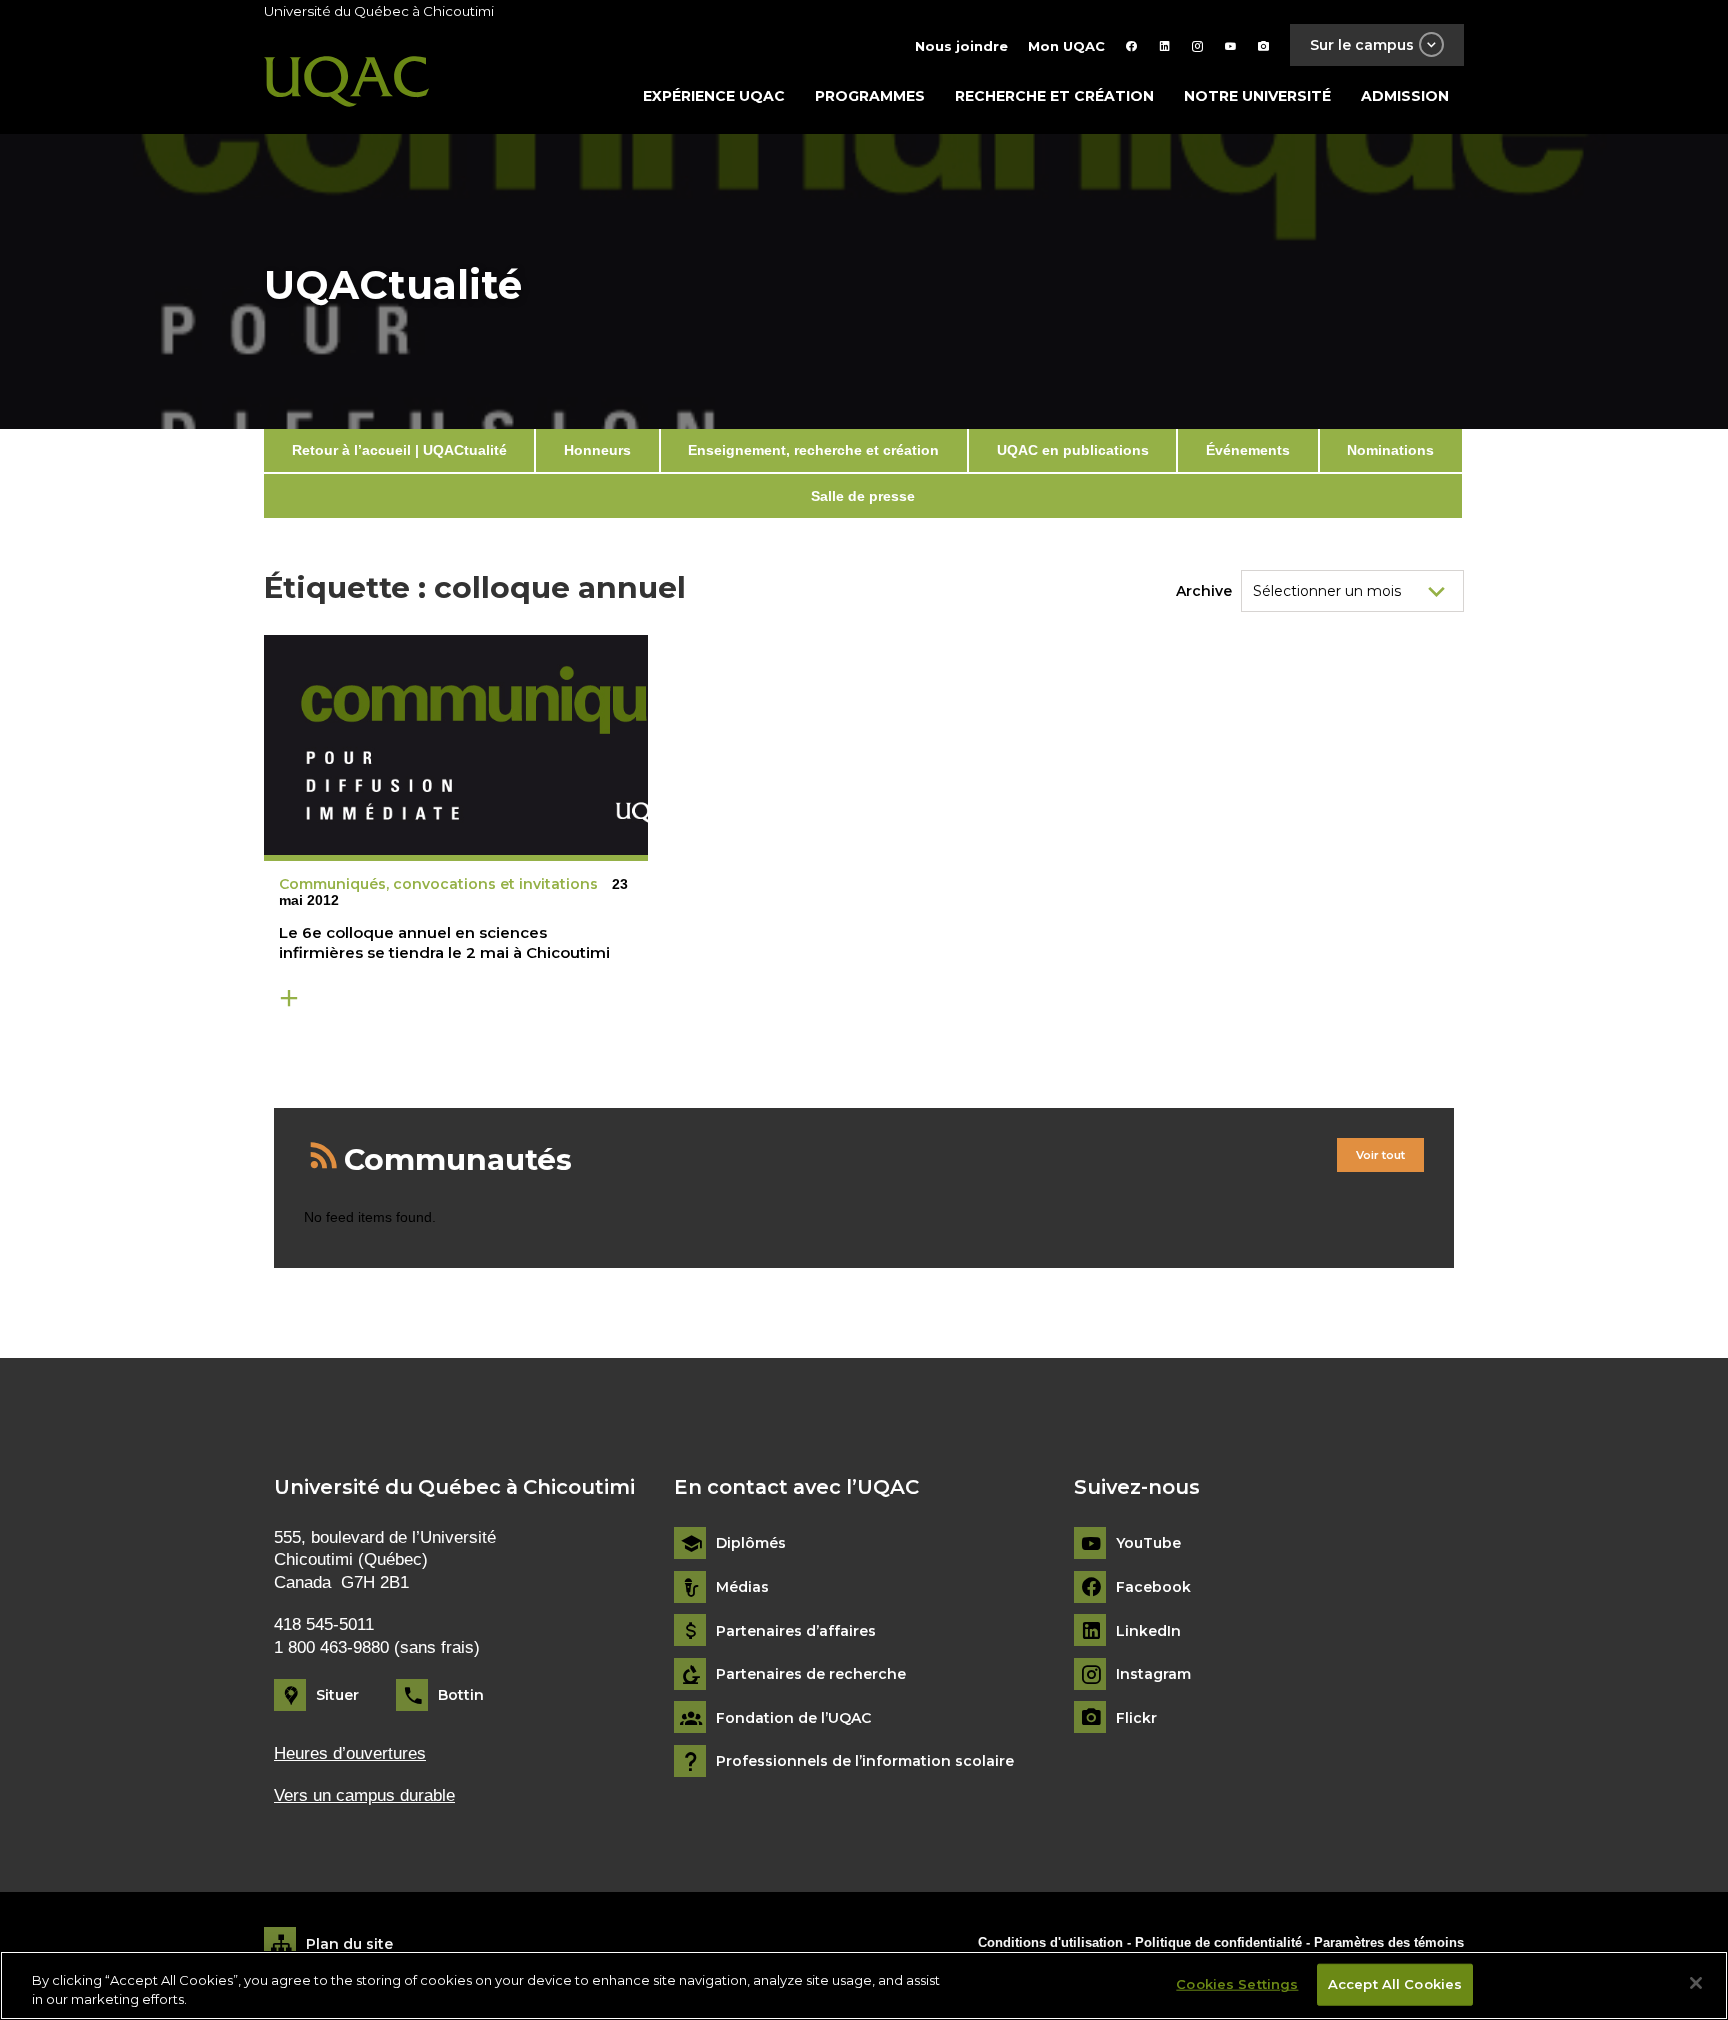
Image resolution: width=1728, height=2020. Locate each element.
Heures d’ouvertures (350, 1753)
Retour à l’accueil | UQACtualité (399, 450)
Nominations (1390, 450)
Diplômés (751, 1543)
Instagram (1153, 1674)
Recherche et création (1054, 96)
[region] (864, 1985)
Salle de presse (863, 496)
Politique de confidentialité (1220, 1942)
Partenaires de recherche (811, 1674)
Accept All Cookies (1395, 1984)
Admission (1405, 96)
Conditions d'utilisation (1050, 1942)
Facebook (1153, 1587)
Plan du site (349, 1944)
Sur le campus (1362, 45)
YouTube (1148, 1543)
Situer (337, 1695)
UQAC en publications (1073, 450)
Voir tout (1380, 1155)
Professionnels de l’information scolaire (865, 1761)
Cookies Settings (1237, 1984)
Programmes (870, 96)
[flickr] (1263, 46)
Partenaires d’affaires (796, 1631)
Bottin (461, 1695)
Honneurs (597, 450)
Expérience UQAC (714, 96)
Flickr (1136, 1718)
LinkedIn (1148, 1631)
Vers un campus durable (364, 1795)
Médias (742, 1587)
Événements (1248, 450)
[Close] (1696, 1983)
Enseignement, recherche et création (813, 450)
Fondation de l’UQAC (793, 1718)
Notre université (1257, 96)
